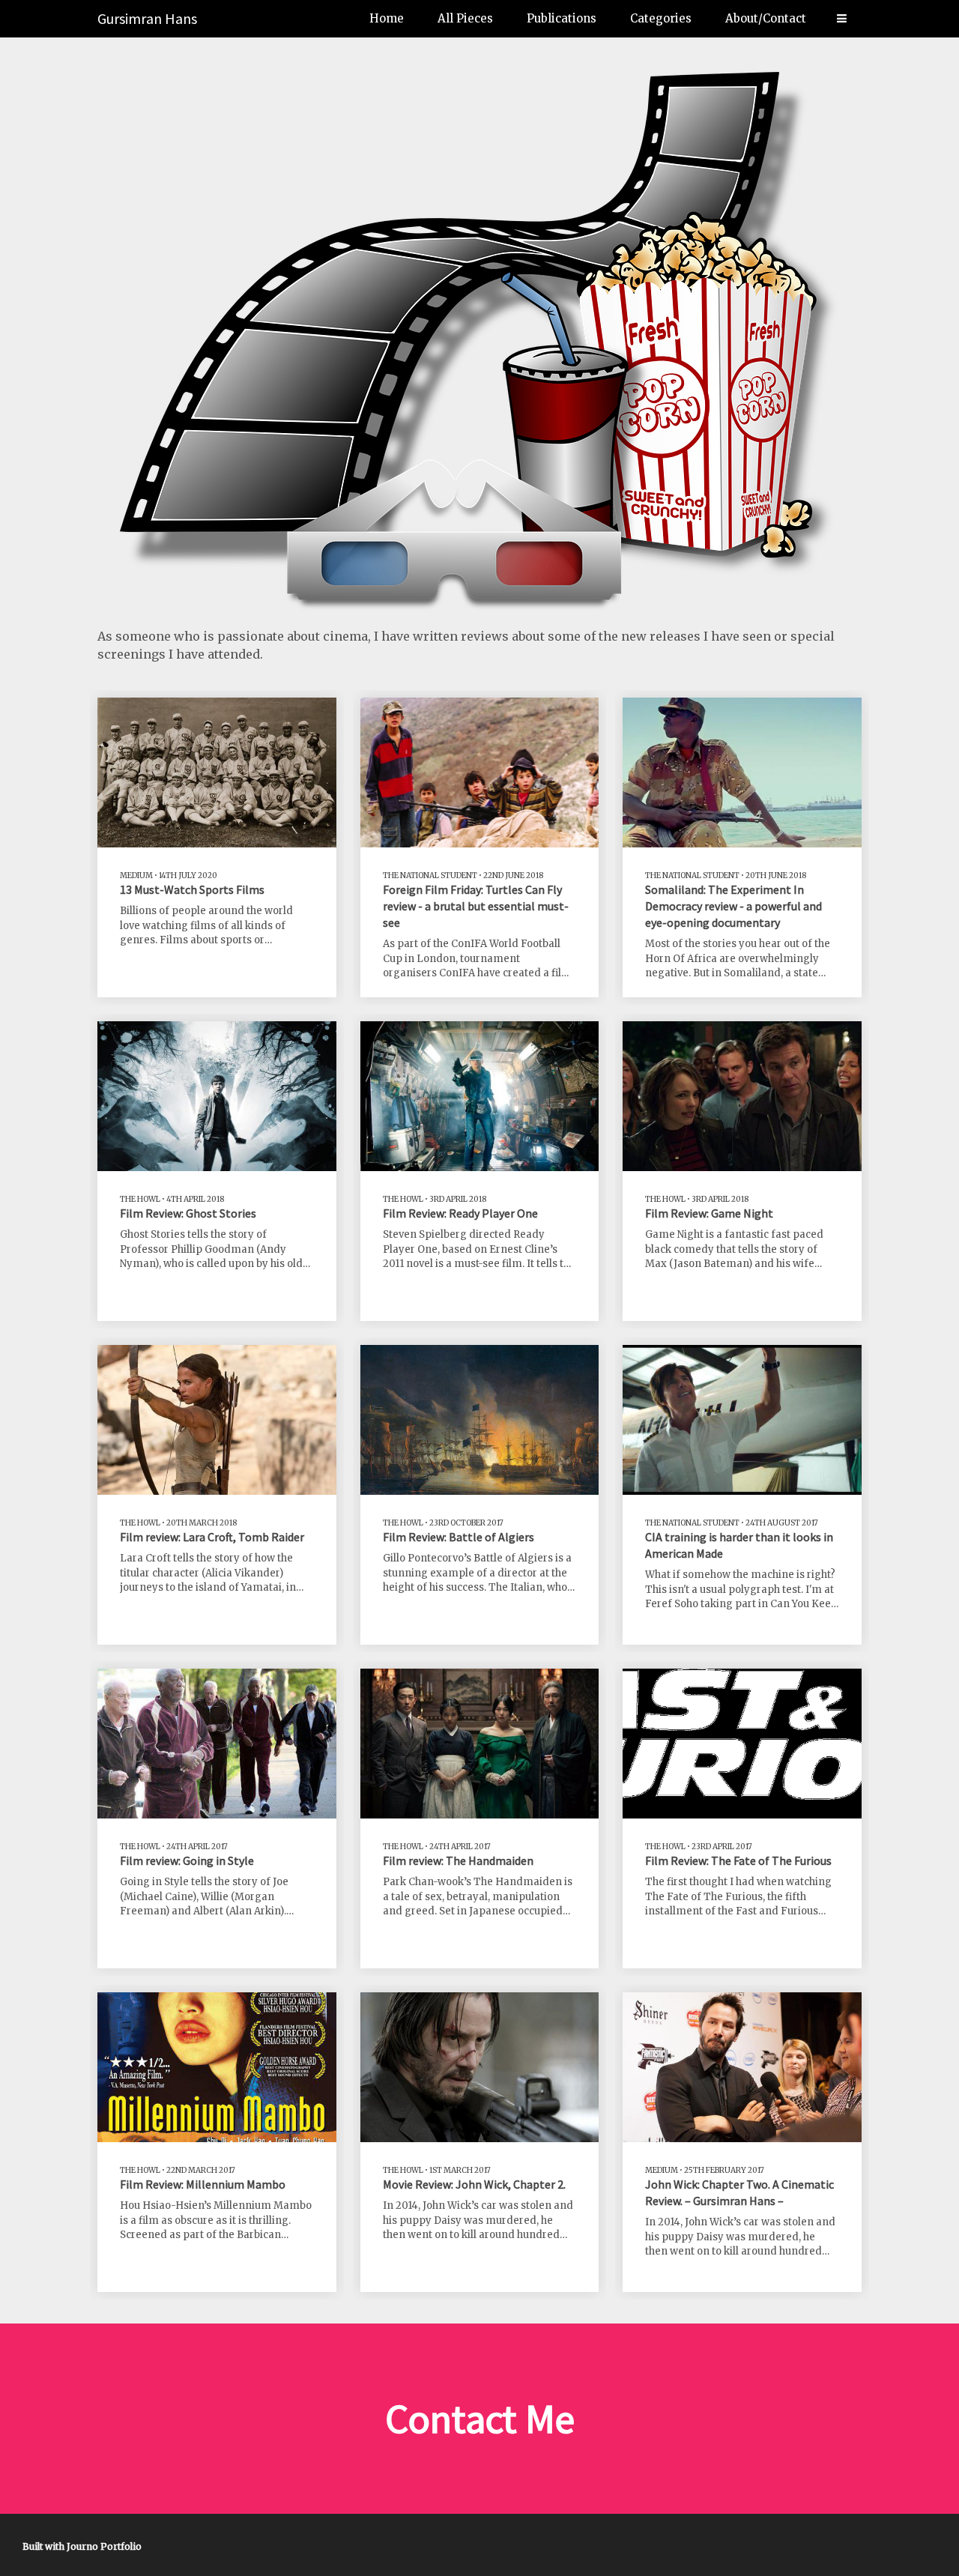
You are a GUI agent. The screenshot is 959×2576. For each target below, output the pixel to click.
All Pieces (465, 18)
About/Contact (766, 18)
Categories (661, 18)
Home (387, 18)
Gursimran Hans (147, 18)
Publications (562, 18)
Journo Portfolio (104, 2546)
